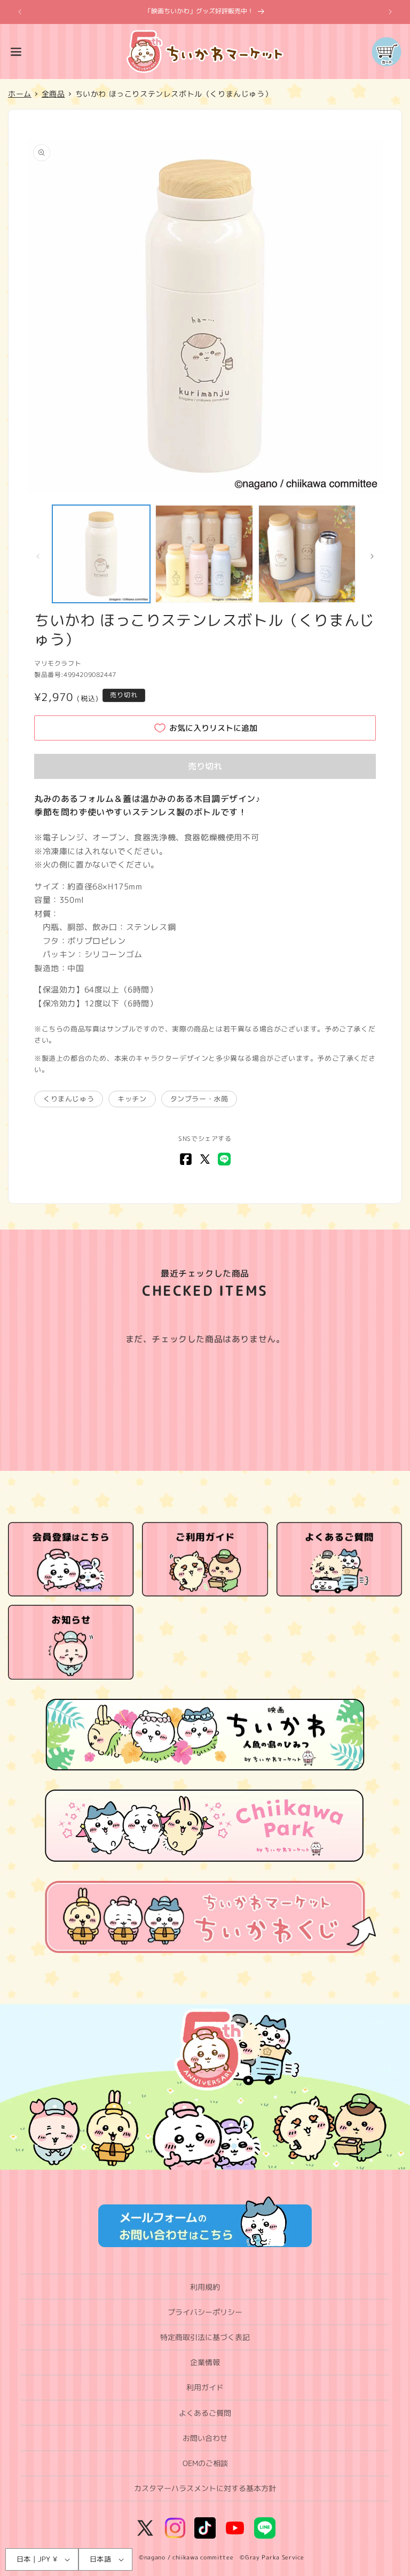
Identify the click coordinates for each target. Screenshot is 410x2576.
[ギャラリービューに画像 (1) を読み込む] (101, 554)
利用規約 (205, 2287)
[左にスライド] (38, 556)
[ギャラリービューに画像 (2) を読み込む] (204, 554)
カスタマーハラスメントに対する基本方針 (205, 2488)
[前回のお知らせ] (20, 12)
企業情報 (205, 2362)
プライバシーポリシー (205, 2312)
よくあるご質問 (205, 2413)
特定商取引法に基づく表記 (205, 2337)
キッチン (132, 1099)
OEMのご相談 (205, 2463)
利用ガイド (205, 2387)
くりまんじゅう (69, 1099)
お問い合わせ (205, 2438)
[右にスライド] (372, 556)
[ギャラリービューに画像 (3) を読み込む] (307, 554)
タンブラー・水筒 (199, 1099)
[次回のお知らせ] (390, 12)
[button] (16, 52)
